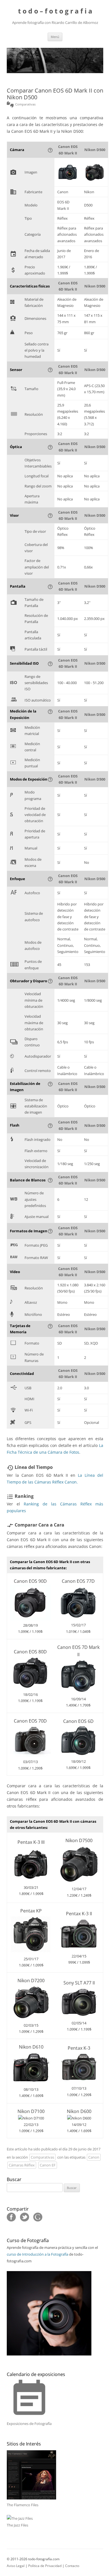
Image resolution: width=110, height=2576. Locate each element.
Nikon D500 (95, 150)
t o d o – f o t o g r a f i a (55, 11)
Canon (94, 2157)
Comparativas (42, 2157)
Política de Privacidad (45, 2566)
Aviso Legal (16, 2566)
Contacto (72, 2566)
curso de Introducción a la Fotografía (38, 2254)
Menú (55, 37)
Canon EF (48, 2165)
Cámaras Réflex (22, 2165)
